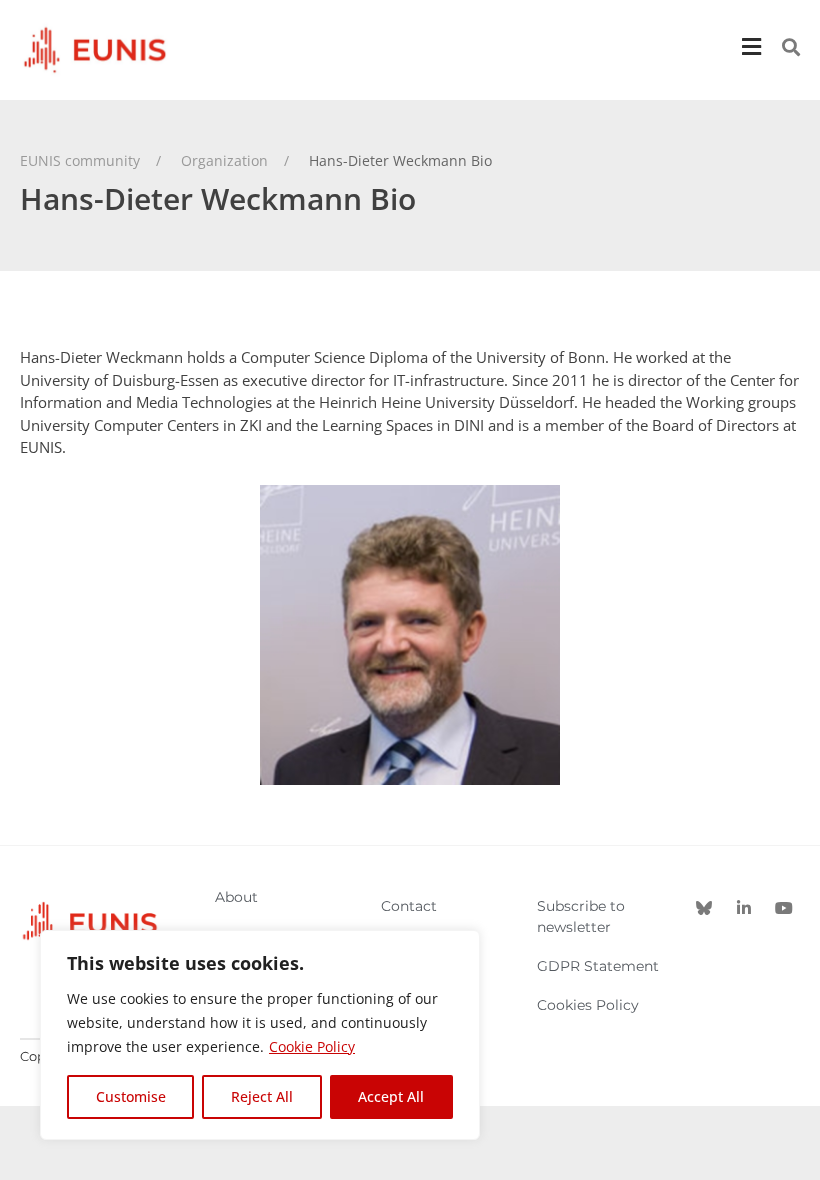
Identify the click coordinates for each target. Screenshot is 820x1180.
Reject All (262, 1096)
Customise (131, 1096)
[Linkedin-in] (744, 908)
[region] (260, 1035)
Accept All (391, 1096)
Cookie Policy (312, 1046)
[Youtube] (784, 908)
